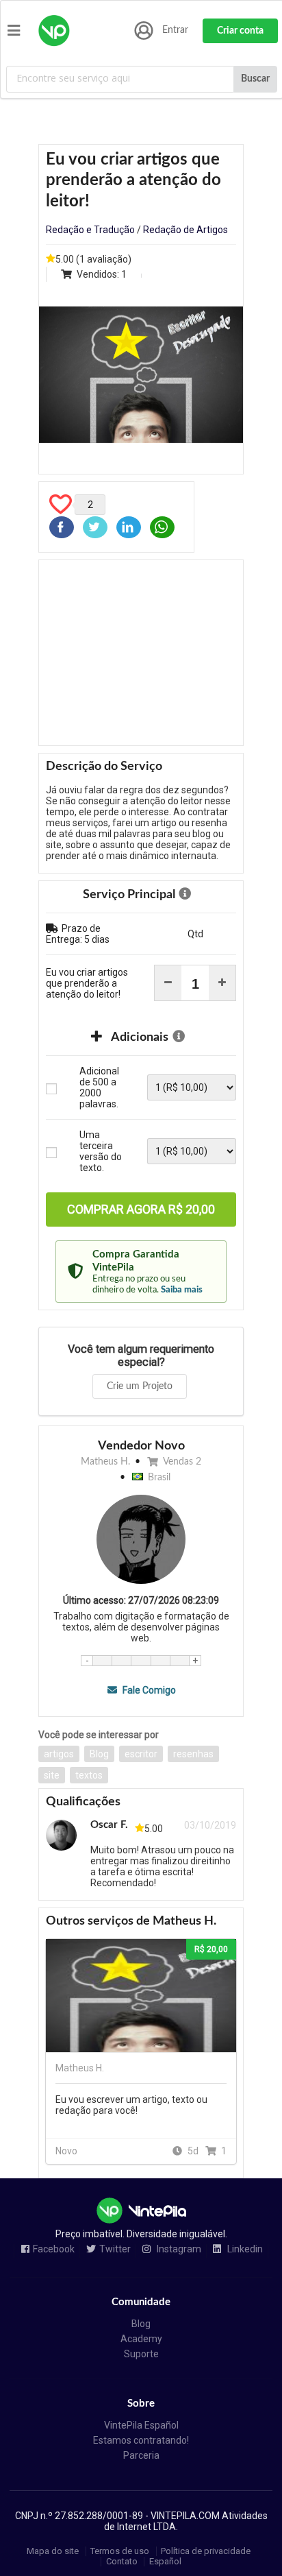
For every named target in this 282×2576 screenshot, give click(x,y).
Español (165, 2561)
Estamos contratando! (141, 2440)
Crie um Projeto (140, 1386)
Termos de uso (120, 2551)
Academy (141, 2339)
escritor (141, 1754)
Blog (99, 1754)
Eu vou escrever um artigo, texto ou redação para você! (131, 2105)
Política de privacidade (206, 2551)
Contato (122, 2561)
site (52, 1775)
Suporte (141, 2354)
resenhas (193, 1754)
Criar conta (240, 31)
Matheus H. (105, 1462)
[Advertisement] (141, 653)
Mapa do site (53, 2551)
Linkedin (244, 2249)
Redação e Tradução (90, 230)
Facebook (54, 2249)
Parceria (141, 2455)
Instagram (178, 2249)
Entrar (175, 30)
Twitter (115, 2249)
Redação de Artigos (185, 230)
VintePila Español (141, 2425)
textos (89, 1775)
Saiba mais (182, 1290)
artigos (59, 1754)
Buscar (255, 79)
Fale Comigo (148, 1690)
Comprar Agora (141, 1209)
